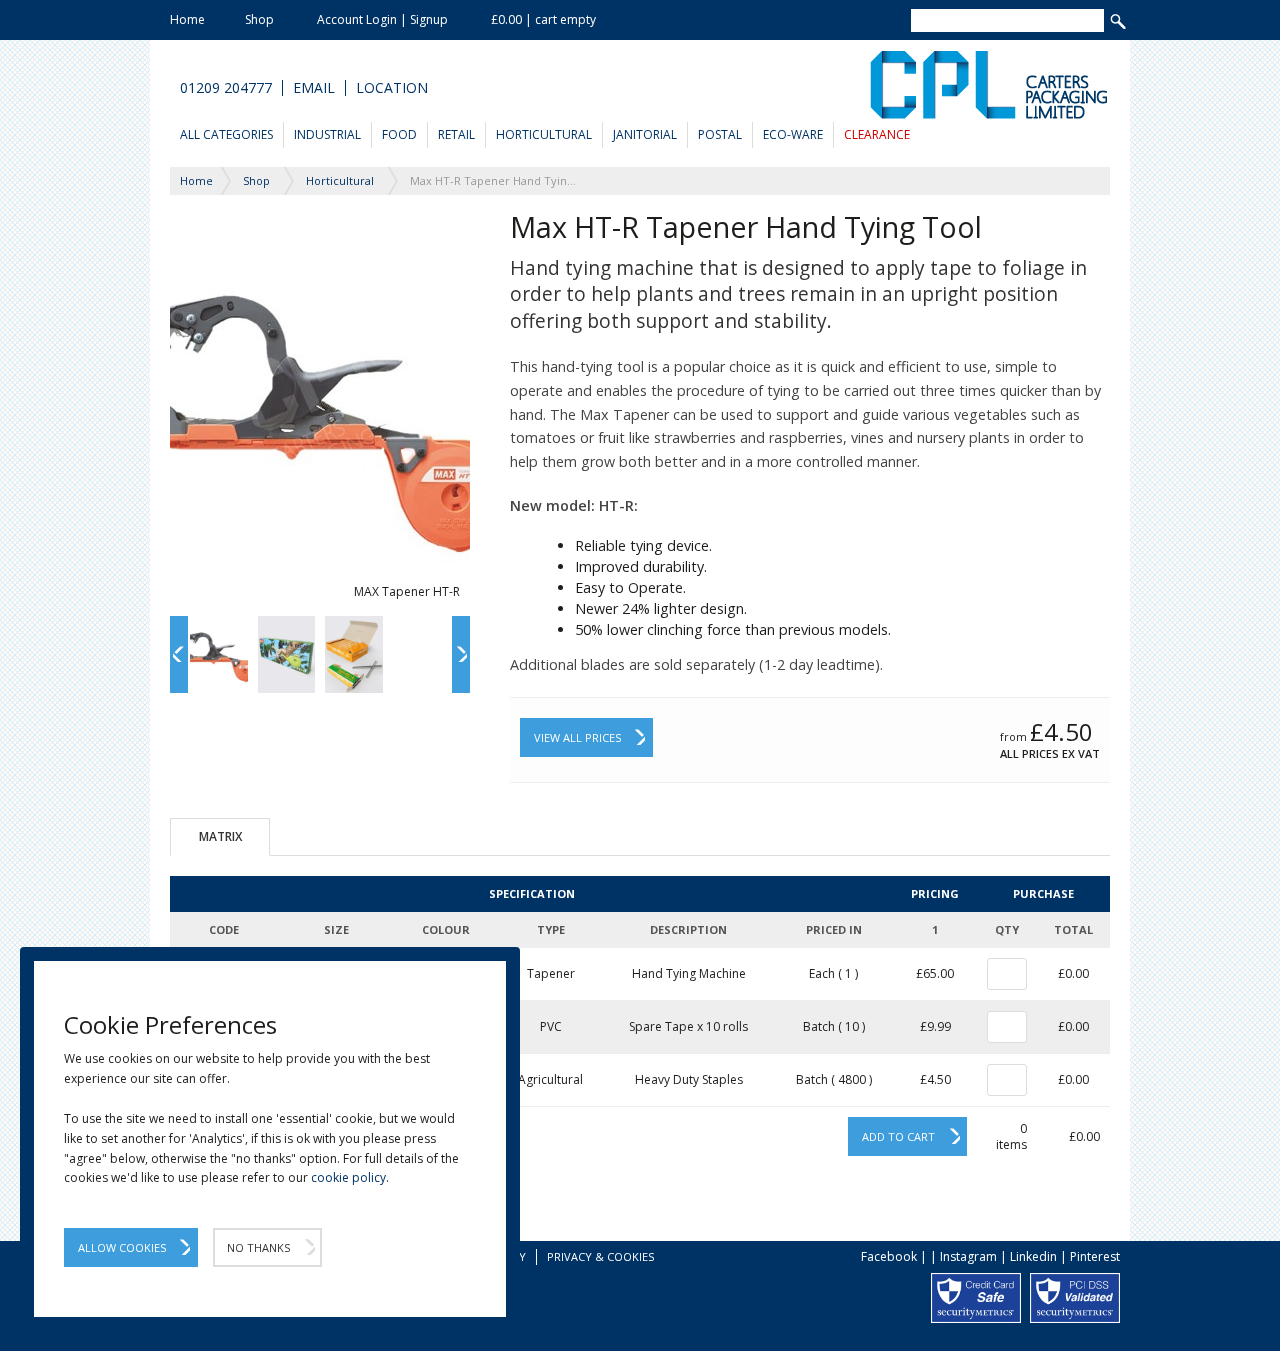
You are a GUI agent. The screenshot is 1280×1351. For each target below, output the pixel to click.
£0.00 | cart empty (543, 19)
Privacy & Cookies (600, 1256)
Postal (720, 134)
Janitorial (645, 134)
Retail (456, 134)
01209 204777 (226, 88)
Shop (259, 19)
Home (187, 19)
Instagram (968, 1256)
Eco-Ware (793, 134)
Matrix (220, 836)
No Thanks (258, 1247)
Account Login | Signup (382, 19)
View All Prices (577, 737)
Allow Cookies (122, 1247)
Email (314, 88)
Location (392, 88)
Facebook (889, 1256)
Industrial (327, 134)
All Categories (226, 134)
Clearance (877, 134)
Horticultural (544, 134)
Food (399, 134)
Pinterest (1095, 1256)
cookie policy (348, 1177)
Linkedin (1033, 1256)
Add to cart (898, 1136)
